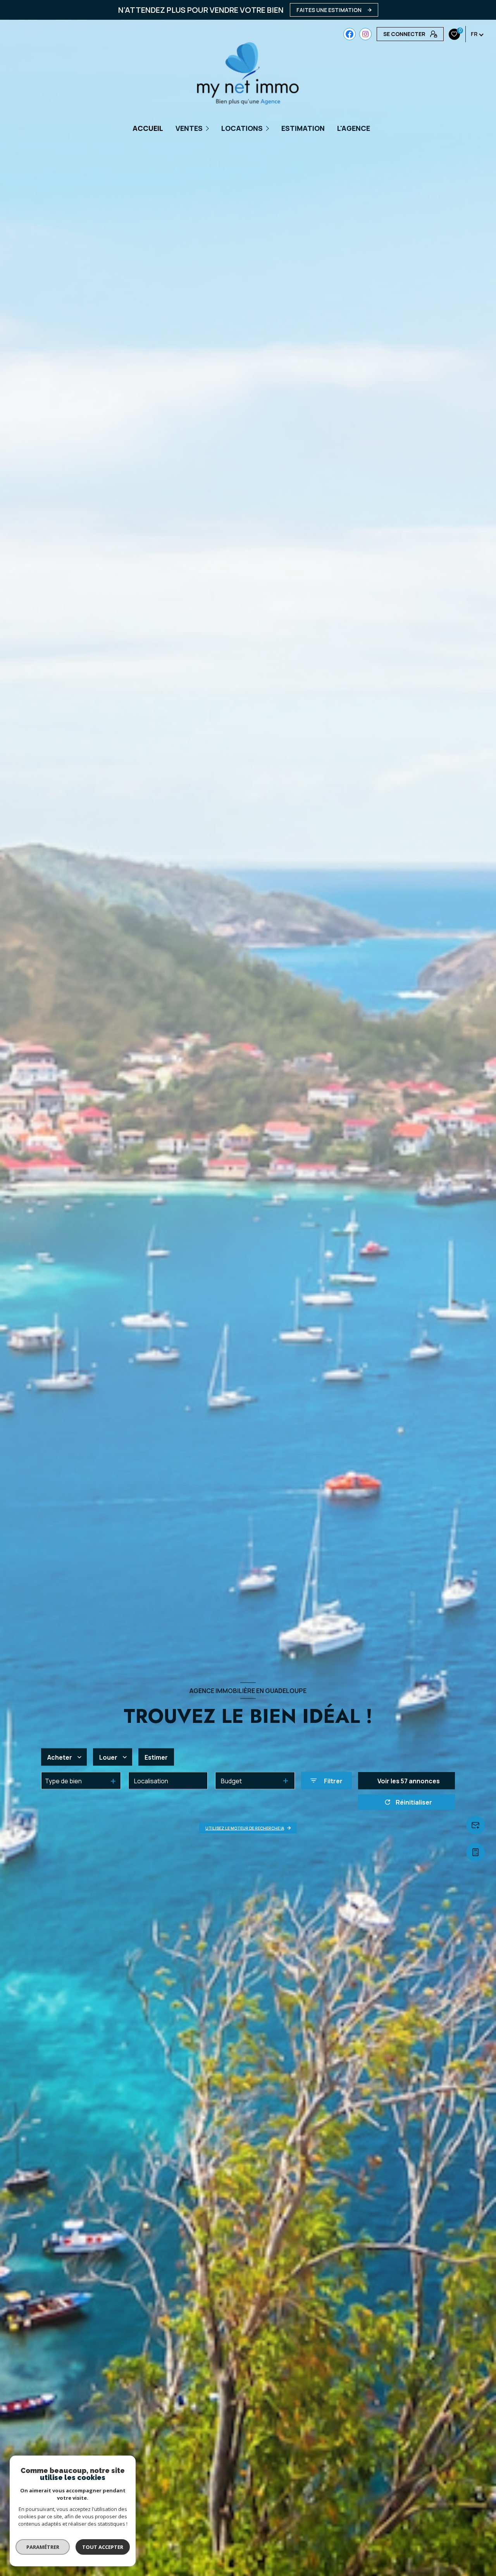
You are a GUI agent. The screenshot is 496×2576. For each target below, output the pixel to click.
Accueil (148, 128)
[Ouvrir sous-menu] (208, 128)
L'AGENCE (354, 128)
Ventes (189, 128)
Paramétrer (43, 2547)
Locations (242, 128)
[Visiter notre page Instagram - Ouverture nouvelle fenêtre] (365, 34)
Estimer (156, 1757)
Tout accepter (103, 2547)
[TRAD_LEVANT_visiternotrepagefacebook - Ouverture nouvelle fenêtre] (350, 34)
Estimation (303, 128)
